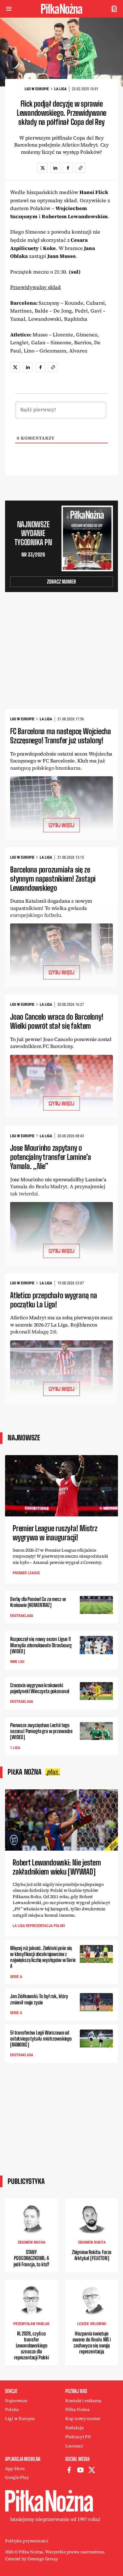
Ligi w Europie (37, 89)
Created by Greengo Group (31, 2559)
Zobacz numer (61, 582)
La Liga (60, 89)
